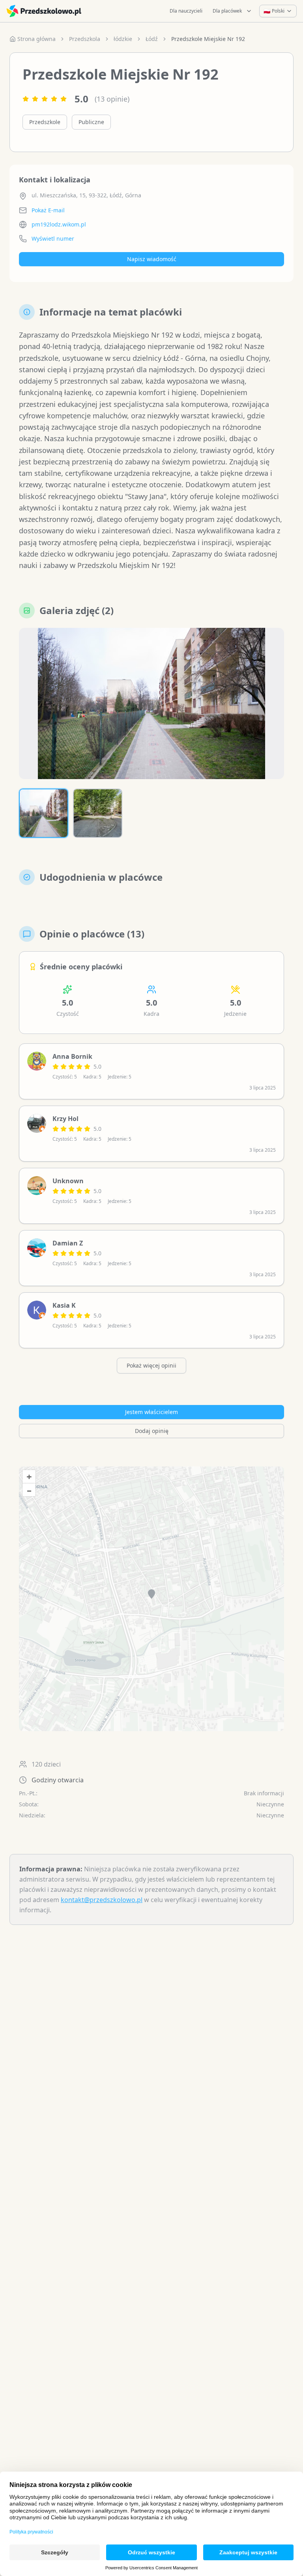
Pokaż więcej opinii (151, 1365)
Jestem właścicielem (151, 1412)
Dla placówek (227, 11)
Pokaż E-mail (48, 210)
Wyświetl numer (53, 238)
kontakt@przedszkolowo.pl (102, 1900)
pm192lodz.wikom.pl (59, 224)
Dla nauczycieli (186, 11)
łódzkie (123, 39)
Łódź (152, 39)
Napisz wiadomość (152, 259)
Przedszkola (85, 39)
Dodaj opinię (152, 1431)
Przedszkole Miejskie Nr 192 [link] (208, 39)
